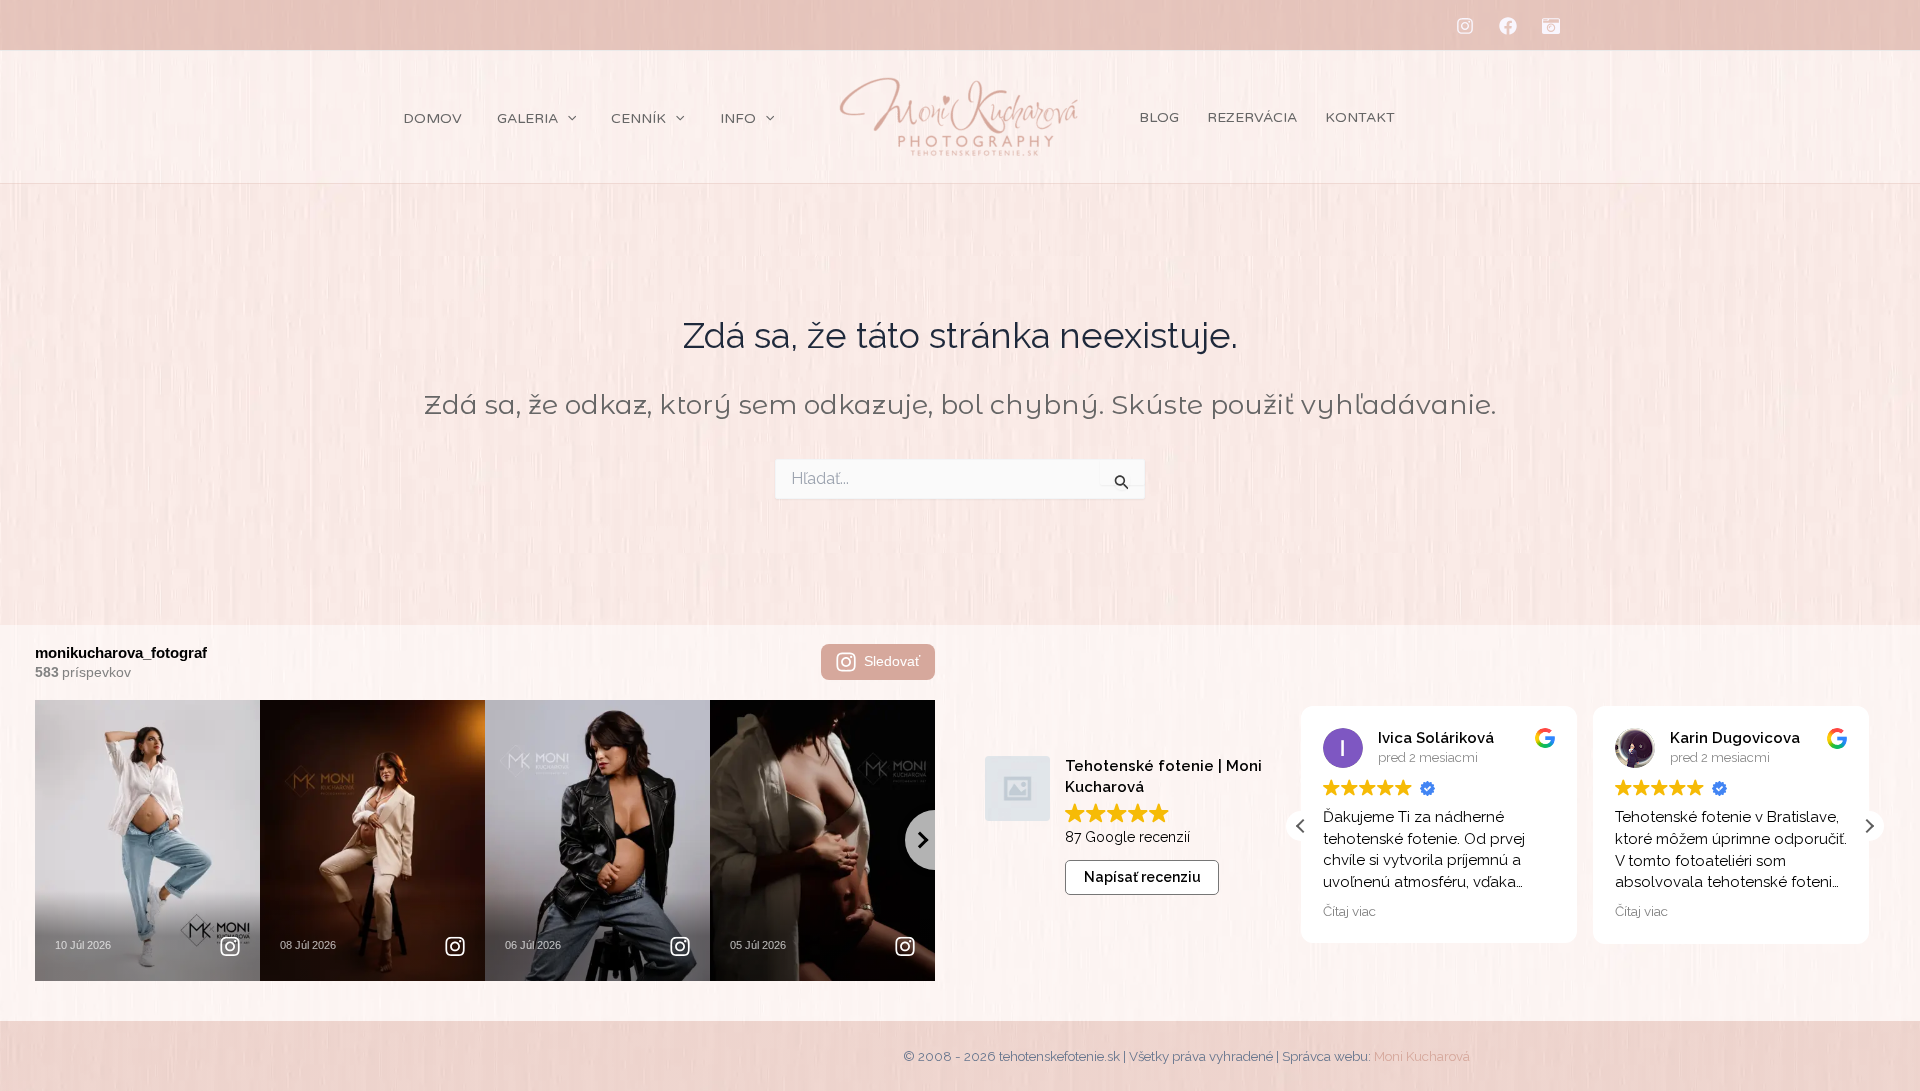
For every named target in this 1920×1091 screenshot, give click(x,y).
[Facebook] (1508, 26)
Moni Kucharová (1422, 1056)
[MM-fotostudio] (1551, 26)
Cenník (638, 118)
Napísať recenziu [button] (1142, 877)
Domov (432, 118)
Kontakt (1360, 117)
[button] (567, 119)
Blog (1159, 117)
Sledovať (892, 661)
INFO (738, 118)
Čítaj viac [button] (1349, 911)
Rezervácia (1252, 117)
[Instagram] (1465, 26)
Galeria (527, 118)
